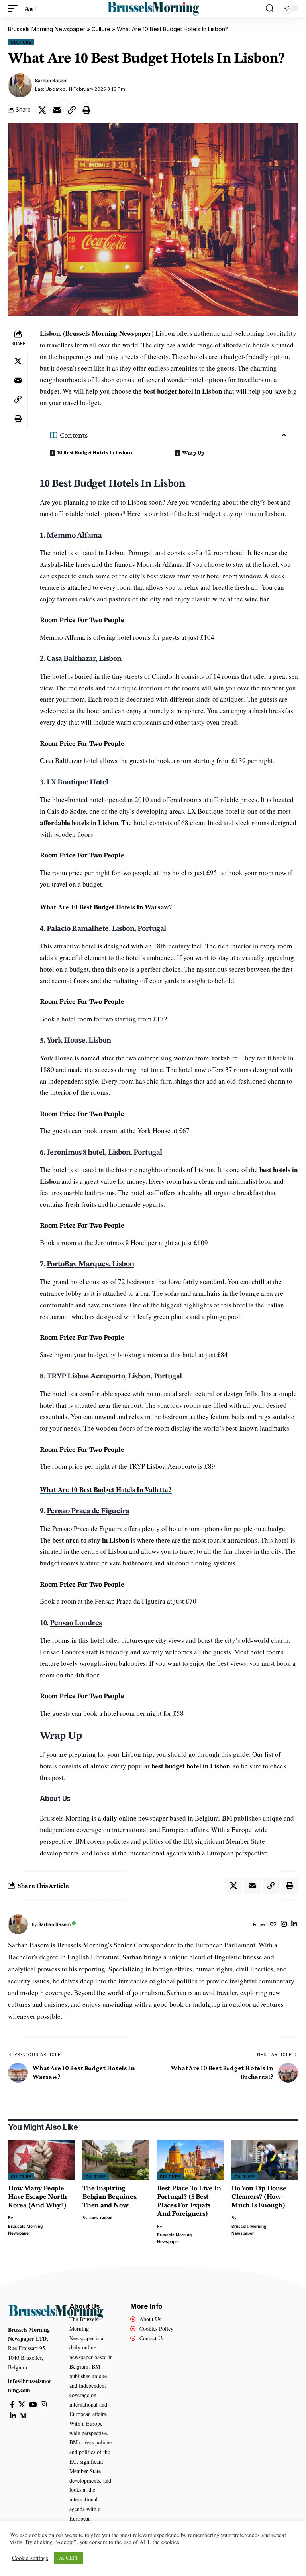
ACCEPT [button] (69, 2558)
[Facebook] (12, 2405)
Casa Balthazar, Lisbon (84, 659)
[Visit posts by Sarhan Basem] (20, 85)
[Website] (273, 1925)
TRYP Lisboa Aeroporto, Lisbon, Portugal (114, 1377)
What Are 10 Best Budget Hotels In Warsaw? (106, 907)
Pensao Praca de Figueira (88, 1511)
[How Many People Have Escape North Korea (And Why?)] (41, 2160)
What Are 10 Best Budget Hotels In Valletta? (106, 1489)
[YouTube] (33, 2405)
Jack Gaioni (101, 2218)
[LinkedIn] (294, 1925)
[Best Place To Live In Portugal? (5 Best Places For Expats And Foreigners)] (190, 2160)
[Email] (57, 110)
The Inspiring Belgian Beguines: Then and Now (110, 2197)
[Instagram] (284, 1925)
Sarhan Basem (51, 81)
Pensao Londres (76, 1623)
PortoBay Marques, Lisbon (90, 1264)
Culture (101, 29)
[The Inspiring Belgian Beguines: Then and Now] (116, 2160)
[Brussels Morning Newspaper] (153, 8)
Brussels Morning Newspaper (47, 29)
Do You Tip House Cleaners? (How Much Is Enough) (259, 2197)
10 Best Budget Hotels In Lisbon (95, 452)
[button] (15, 9)
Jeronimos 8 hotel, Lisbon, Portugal (104, 1153)
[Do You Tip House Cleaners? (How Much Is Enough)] (265, 2160)
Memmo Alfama (74, 536)
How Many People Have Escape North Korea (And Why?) (37, 2197)
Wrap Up (193, 453)
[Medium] (23, 2416)
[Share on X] (42, 110)
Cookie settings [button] (30, 2558)
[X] (22, 2405)
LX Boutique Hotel (77, 783)
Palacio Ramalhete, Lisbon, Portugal (106, 929)
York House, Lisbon (79, 1041)
